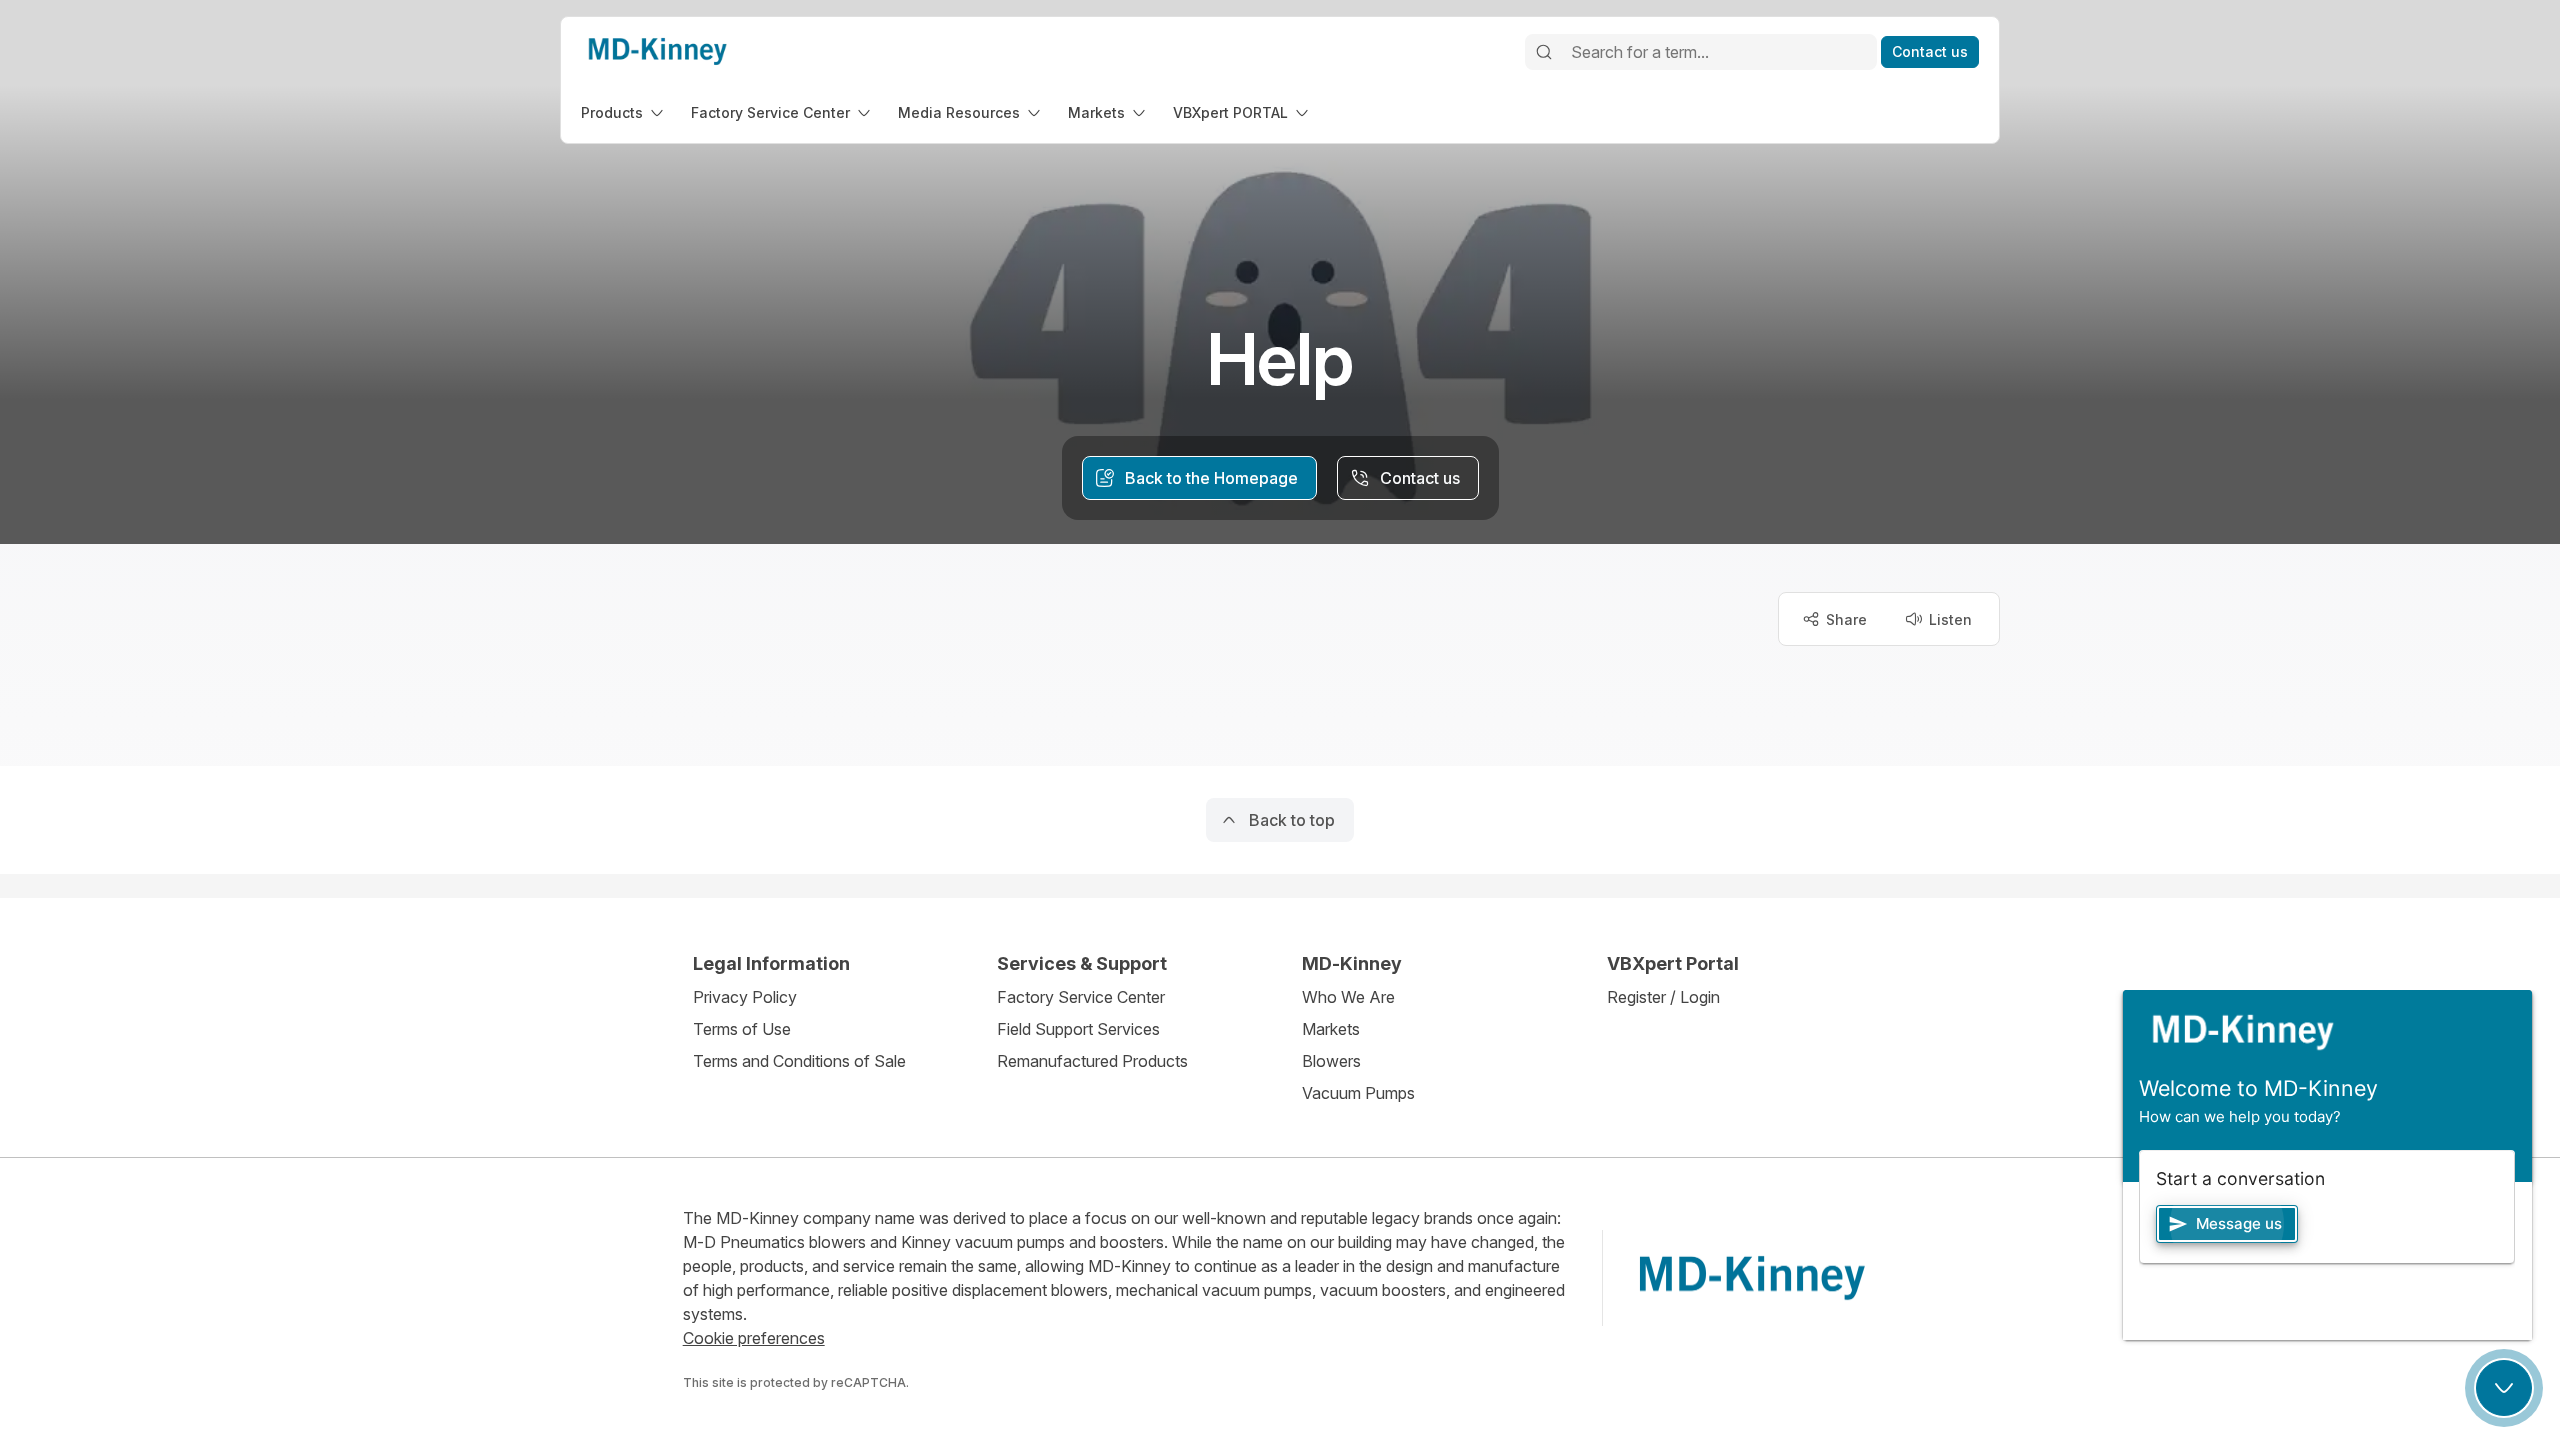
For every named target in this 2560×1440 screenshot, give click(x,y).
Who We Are (1348, 997)
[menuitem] (624, 112)
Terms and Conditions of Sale (799, 1061)
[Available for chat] (2504, 1388)
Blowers (1331, 1061)
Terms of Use (742, 1029)
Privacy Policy (745, 997)
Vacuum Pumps (1358, 1093)
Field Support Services (1078, 1029)
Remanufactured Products (1092, 1061)
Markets (1331, 1029)
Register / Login (1663, 997)
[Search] (1544, 52)
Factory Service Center (1081, 997)
